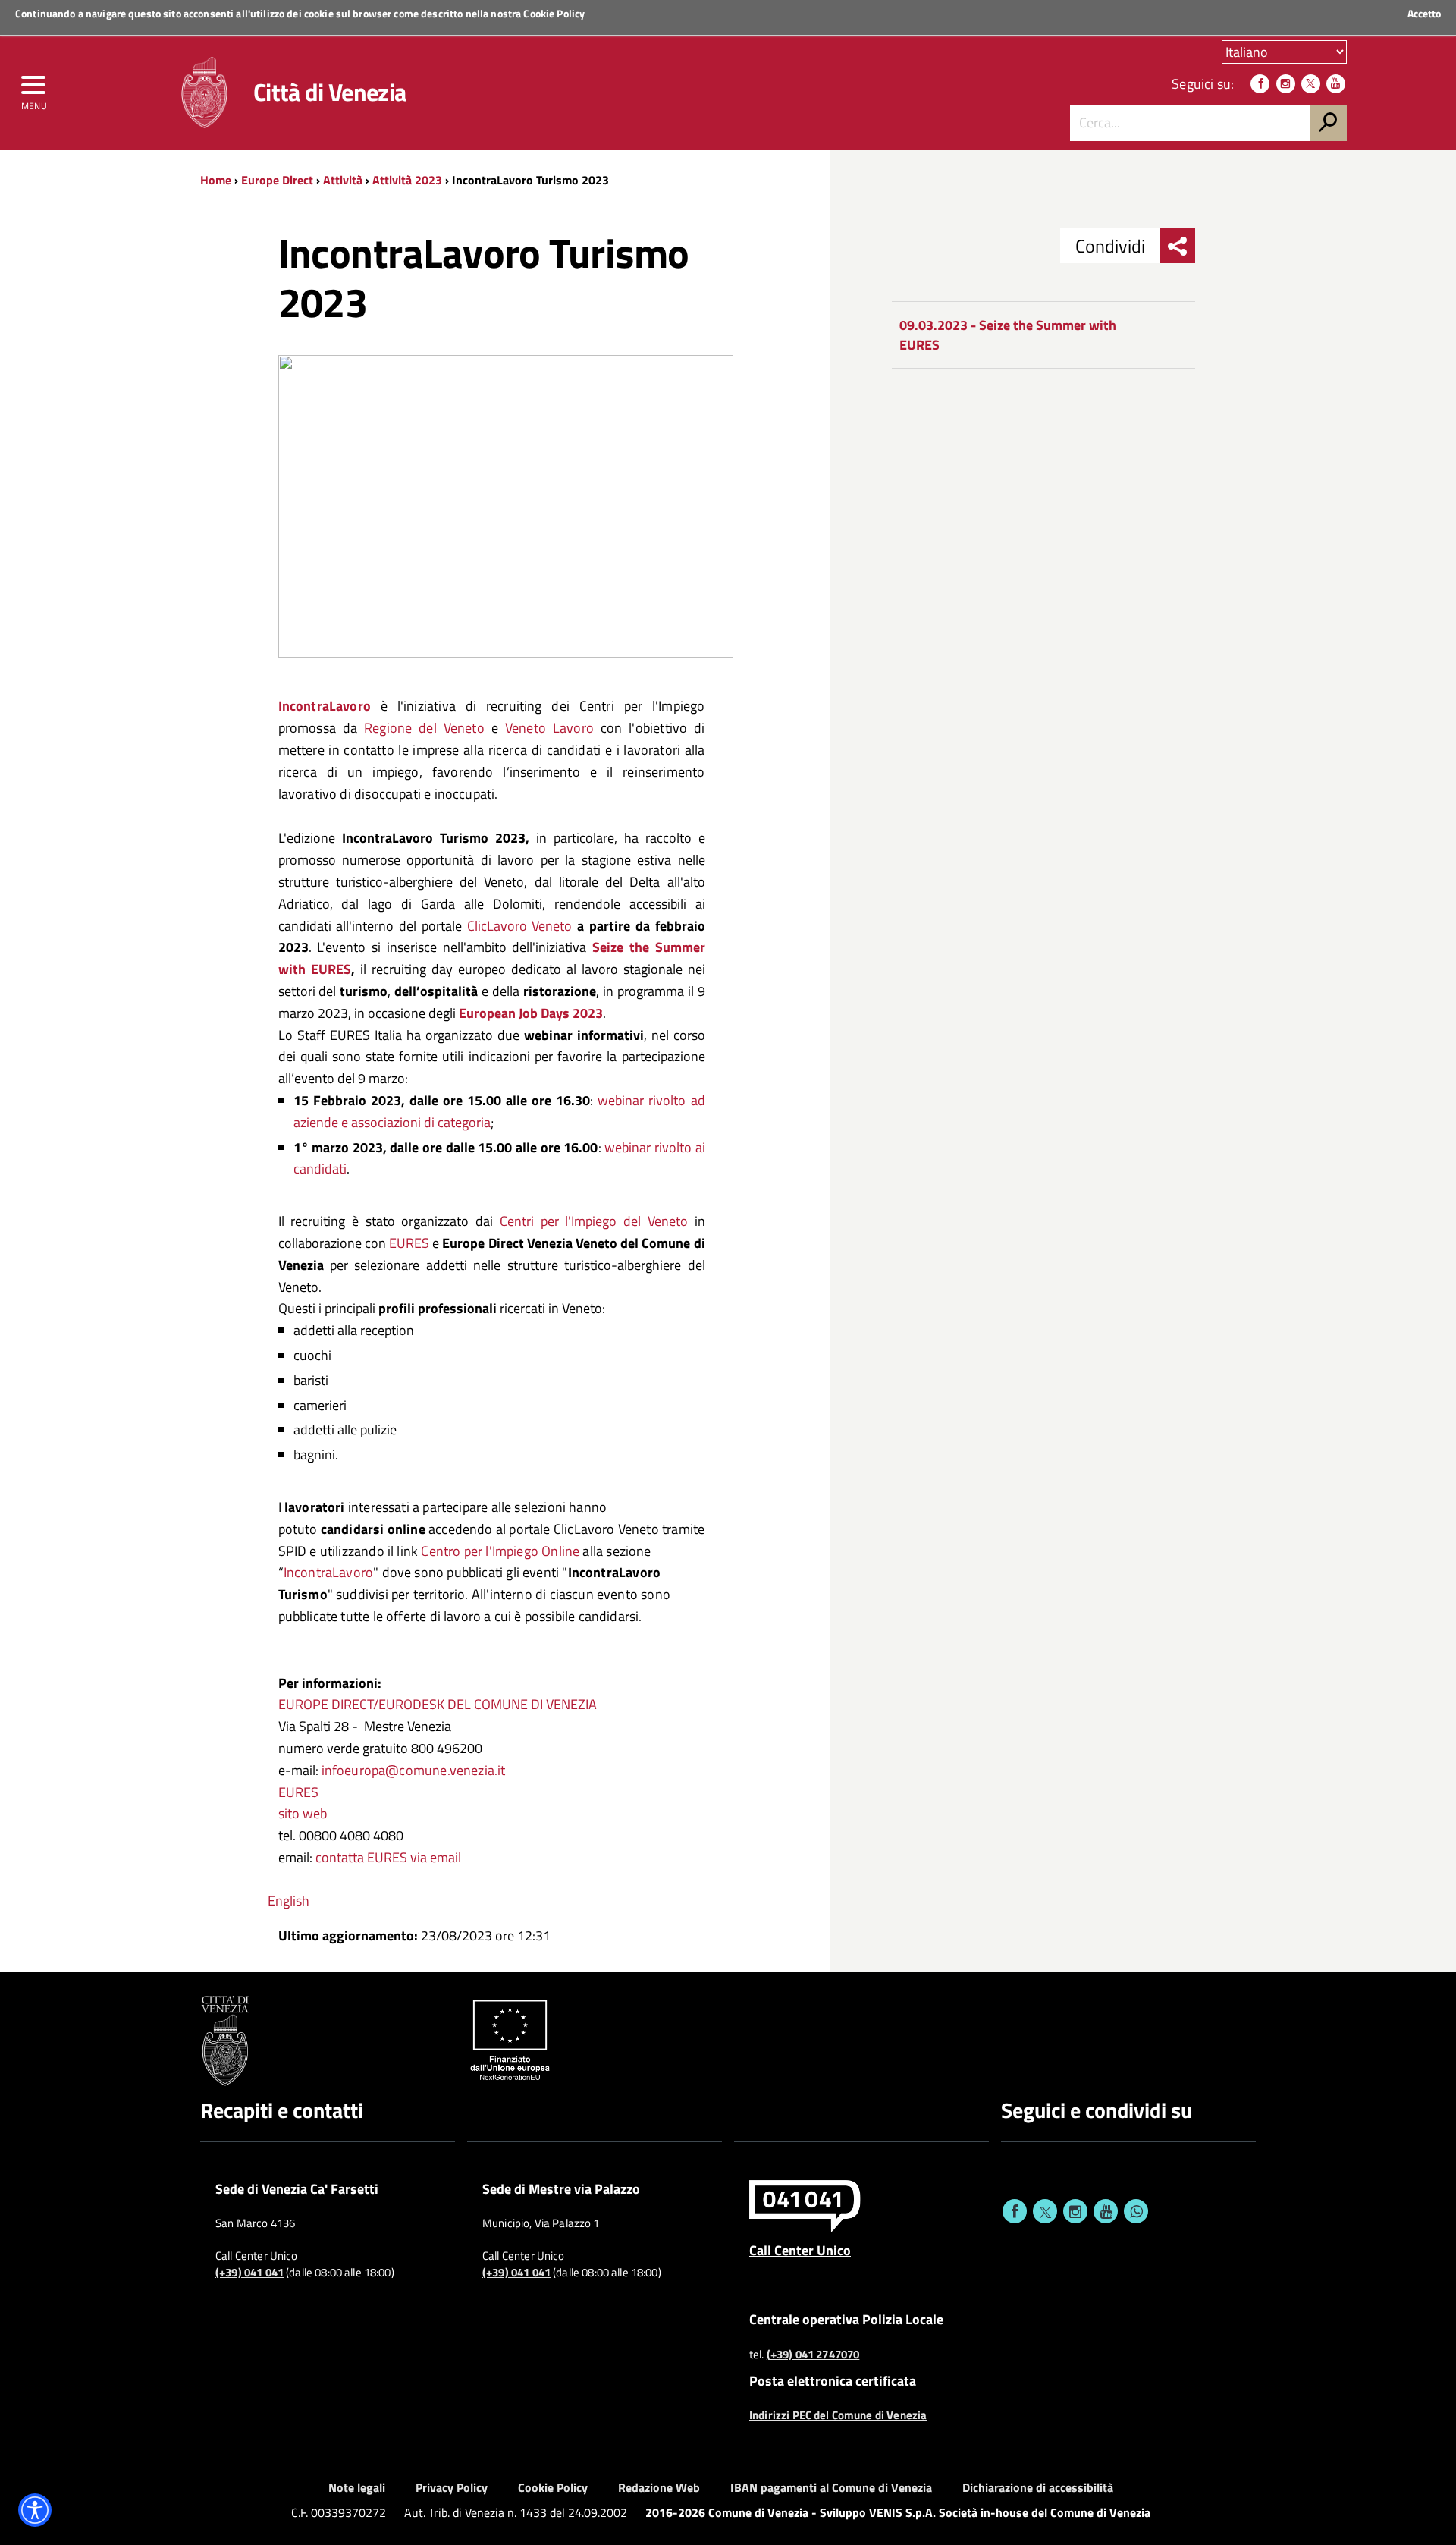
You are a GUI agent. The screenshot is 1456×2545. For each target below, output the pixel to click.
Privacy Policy (452, 2487)
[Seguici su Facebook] (1260, 84)
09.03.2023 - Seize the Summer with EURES (1008, 335)
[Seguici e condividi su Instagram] (1075, 2211)
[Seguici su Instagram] (1286, 84)
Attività (343, 180)
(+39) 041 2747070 (813, 2355)
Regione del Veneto (424, 728)
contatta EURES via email (388, 1857)
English (289, 1901)
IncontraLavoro (329, 1572)
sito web (303, 1813)
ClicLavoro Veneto (520, 926)
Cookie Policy (554, 13)
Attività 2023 (407, 180)
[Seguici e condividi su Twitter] (1045, 2211)
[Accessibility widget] (35, 2510)
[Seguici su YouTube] (1336, 84)
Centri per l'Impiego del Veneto (594, 1221)
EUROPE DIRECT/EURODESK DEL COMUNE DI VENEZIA (438, 1704)
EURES (409, 1243)
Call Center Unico (800, 2250)
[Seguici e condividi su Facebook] (1015, 2211)
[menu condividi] (1178, 246)
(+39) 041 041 (249, 2273)
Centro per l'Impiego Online (500, 1551)
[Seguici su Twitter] (1311, 84)
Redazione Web (659, 2487)
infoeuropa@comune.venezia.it (414, 1770)
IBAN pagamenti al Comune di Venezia (831, 2487)
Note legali (357, 2487)
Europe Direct (279, 180)
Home (216, 180)
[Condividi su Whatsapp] (1136, 2211)
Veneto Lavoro (549, 728)
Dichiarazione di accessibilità (1038, 2487)
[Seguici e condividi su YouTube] (1106, 2211)
